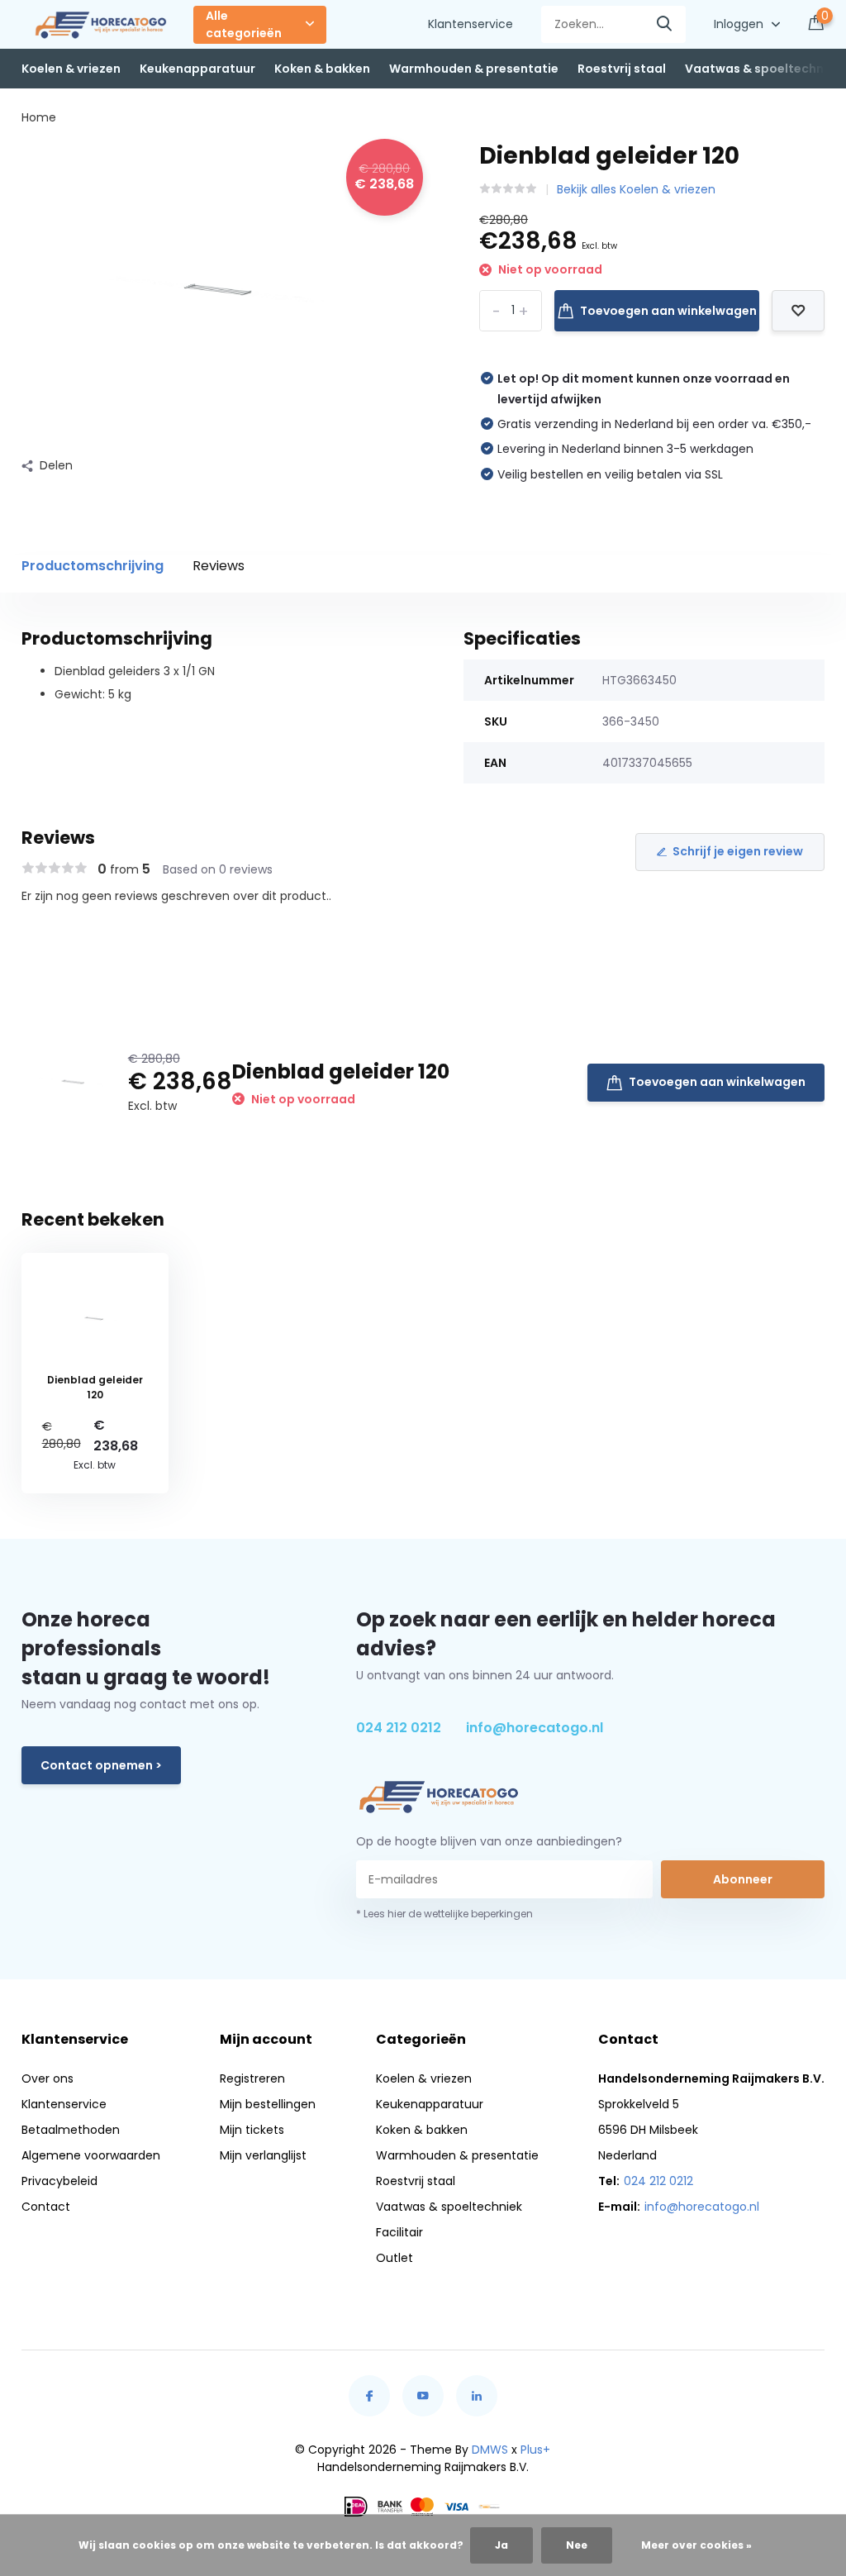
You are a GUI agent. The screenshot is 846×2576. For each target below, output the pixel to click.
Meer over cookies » (696, 2545)
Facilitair (399, 2232)
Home (39, 117)
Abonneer (743, 1879)
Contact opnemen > (101, 1765)
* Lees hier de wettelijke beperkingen (444, 1914)
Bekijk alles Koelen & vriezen (636, 189)
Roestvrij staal (622, 69)
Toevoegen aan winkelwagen (668, 311)
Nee (577, 2545)
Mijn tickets (252, 2130)
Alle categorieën (244, 24)
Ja (501, 2545)
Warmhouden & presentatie (474, 69)
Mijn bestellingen (268, 2104)
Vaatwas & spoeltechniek (763, 69)
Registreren (252, 2078)
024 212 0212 (399, 1728)
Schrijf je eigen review (738, 851)
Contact (46, 2207)
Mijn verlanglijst (263, 2155)
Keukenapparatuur (197, 69)
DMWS (490, 2450)
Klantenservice (471, 24)
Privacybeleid (59, 2181)
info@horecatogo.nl (535, 1728)
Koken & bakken (322, 69)
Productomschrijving (93, 566)
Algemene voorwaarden (91, 2155)
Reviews (219, 566)
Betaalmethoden (71, 2130)
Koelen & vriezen (71, 69)
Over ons (48, 2078)
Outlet (394, 2258)
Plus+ (535, 2450)
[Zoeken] (665, 24)
